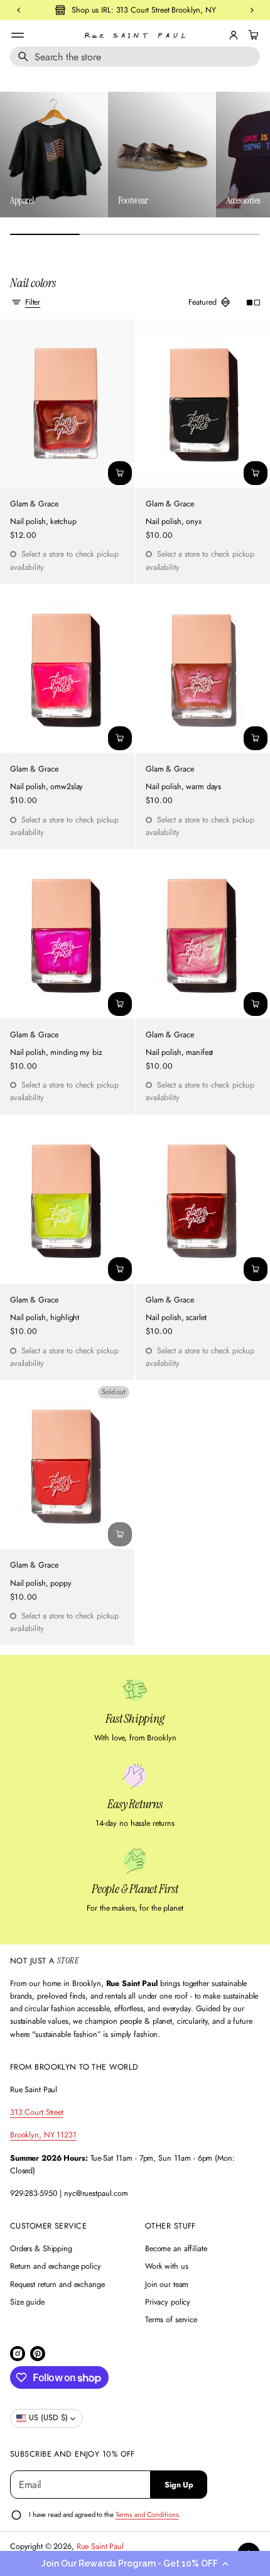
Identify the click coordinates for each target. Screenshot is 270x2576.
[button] (135, 2563)
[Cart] (252, 35)
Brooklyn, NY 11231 (43, 2135)
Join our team (167, 2284)
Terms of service (171, 2320)
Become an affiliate (176, 2249)
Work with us (167, 2266)
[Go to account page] (234, 35)
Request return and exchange (57, 2284)
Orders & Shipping (41, 2249)
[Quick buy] (120, 473)
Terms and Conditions (147, 2514)
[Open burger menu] (18, 35)
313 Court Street (37, 2112)
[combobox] (135, 57)
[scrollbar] (135, 234)
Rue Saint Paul (100, 2546)
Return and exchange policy (56, 2266)
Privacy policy (168, 2302)
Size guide (27, 2302)
